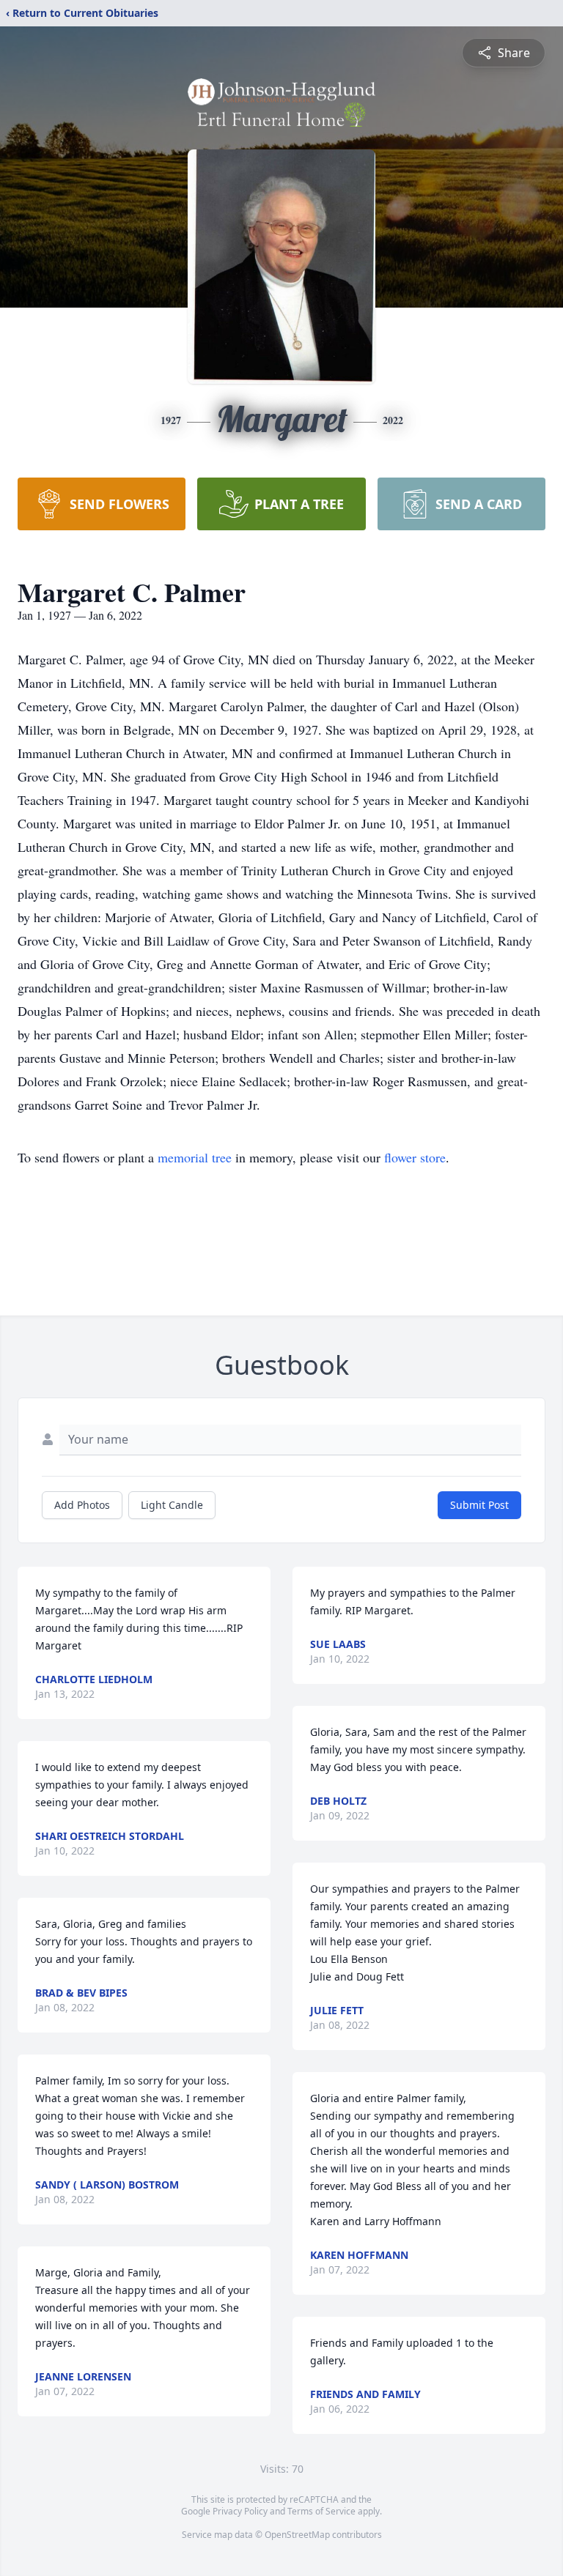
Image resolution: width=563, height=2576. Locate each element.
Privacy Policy (240, 2511)
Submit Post (479, 1505)
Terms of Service (321, 2511)
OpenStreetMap (297, 2535)
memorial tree (195, 1157)
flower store (415, 1157)
